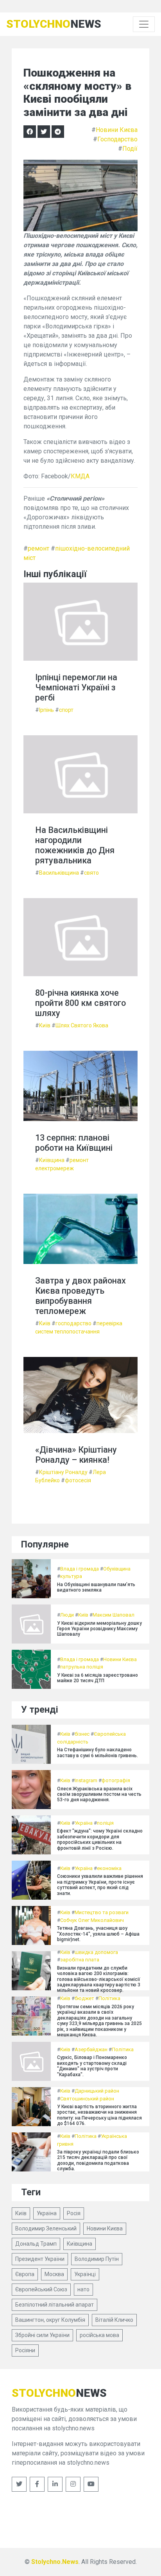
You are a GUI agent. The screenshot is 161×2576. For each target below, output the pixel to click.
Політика (109, 1998)
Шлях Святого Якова (82, 1025)
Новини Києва (117, 130)
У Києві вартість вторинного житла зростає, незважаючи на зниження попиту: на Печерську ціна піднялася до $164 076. (99, 2115)
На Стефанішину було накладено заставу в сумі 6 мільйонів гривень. (97, 1752)
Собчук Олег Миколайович (92, 1920)
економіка (109, 1868)
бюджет (84, 1998)
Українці (85, 2274)
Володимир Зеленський (46, 2228)
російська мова (99, 2335)
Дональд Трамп (36, 2244)
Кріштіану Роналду (63, 1472)
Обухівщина (117, 1569)
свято (91, 873)
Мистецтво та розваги (102, 1912)
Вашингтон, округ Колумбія (50, 2320)
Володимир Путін (97, 2259)
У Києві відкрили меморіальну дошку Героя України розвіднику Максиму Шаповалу (99, 1629)
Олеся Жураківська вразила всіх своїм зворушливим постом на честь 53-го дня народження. (99, 1794)
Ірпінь (47, 710)
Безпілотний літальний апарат (55, 2305)
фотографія (116, 1780)
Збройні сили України (42, 2335)
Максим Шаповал (114, 1615)
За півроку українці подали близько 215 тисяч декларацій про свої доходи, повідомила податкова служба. (98, 2160)
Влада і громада (80, 1569)
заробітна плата (80, 1960)
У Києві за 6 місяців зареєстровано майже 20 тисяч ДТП (97, 1678)
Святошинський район (87, 2099)
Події (130, 149)
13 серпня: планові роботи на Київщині (74, 1143)
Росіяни (25, 2350)
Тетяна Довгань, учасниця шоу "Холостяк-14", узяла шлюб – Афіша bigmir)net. (98, 1934)
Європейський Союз (41, 2289)
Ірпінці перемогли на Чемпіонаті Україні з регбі (76, 687)
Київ (45, 1025)
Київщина (52, 1160)
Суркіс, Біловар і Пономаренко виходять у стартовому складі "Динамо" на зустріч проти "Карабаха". (92, 2066)
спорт (66, 710)
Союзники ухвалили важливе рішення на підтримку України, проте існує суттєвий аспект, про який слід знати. (100, 1885)
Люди (67, 1615)
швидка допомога (96, 1952)
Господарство (117, 139)
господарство (73, 1323)
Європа (25, 2274)
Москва (54, 2274)
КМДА (80, 476)
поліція (105, 1823)
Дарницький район (97, 2091)
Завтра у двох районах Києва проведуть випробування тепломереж (80, 1296)
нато (83, 2289)
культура (71, 1576)
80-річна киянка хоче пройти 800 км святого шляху (80, 1003)
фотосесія (78, 1480)
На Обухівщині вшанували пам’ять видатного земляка (96, 1587)
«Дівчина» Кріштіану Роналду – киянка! (76, 1455)
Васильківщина (59, 873)
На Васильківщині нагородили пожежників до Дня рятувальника (75, 845)
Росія (74, 2213)
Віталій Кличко (114, 2320)
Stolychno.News (55, 2562)
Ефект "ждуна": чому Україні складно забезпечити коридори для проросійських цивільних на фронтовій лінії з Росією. (100, 1839)
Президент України (40, 2259)
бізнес (82, 1734)
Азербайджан (91, 2049)
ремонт (38, 548)
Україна (84, 1823)
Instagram (86, 1780)
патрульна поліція (82, 1667)
